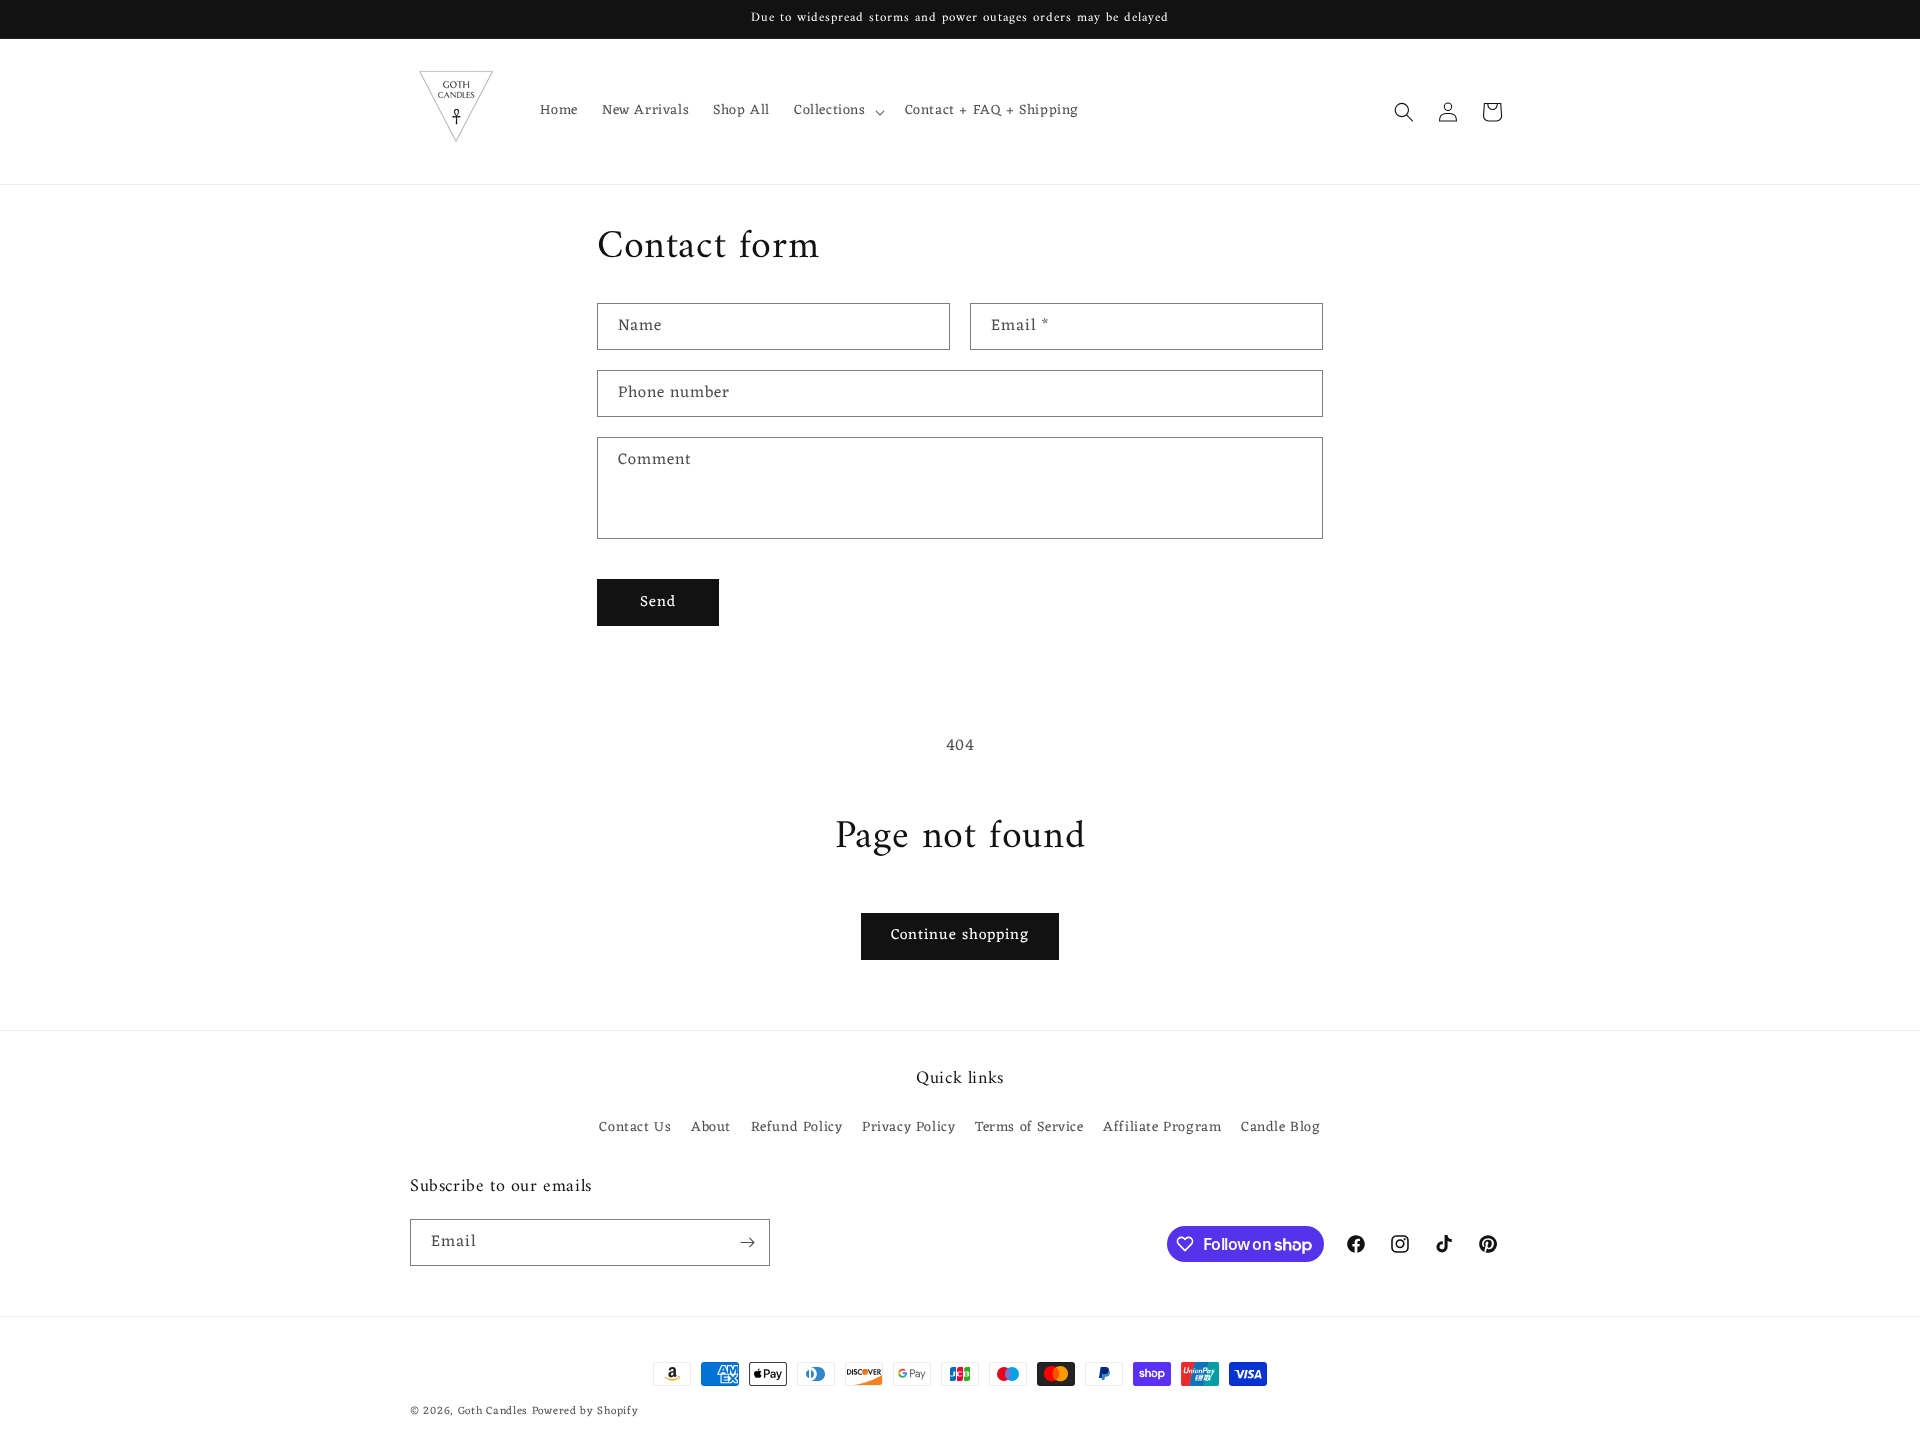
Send (658, 602)
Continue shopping (960, 935)
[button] (837, 111)
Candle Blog (1281, 1127)
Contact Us (635, 1127)
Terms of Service (1029, 1127)
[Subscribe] (747, 1242)
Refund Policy (797, 1127)
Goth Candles (493, 1411)
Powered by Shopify (585, 1411)
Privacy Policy (908, 1127)
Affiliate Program (1162, 1127)
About (711, 1127)
